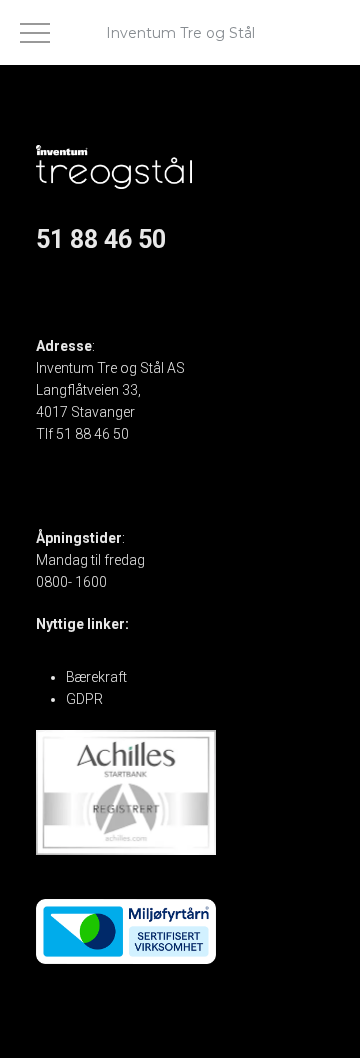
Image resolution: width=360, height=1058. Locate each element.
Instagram (68, 304)
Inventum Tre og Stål (180, 33)
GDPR (84, 699)
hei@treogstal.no (89, 456)
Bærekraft (96, 677)
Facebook (68, 282)
